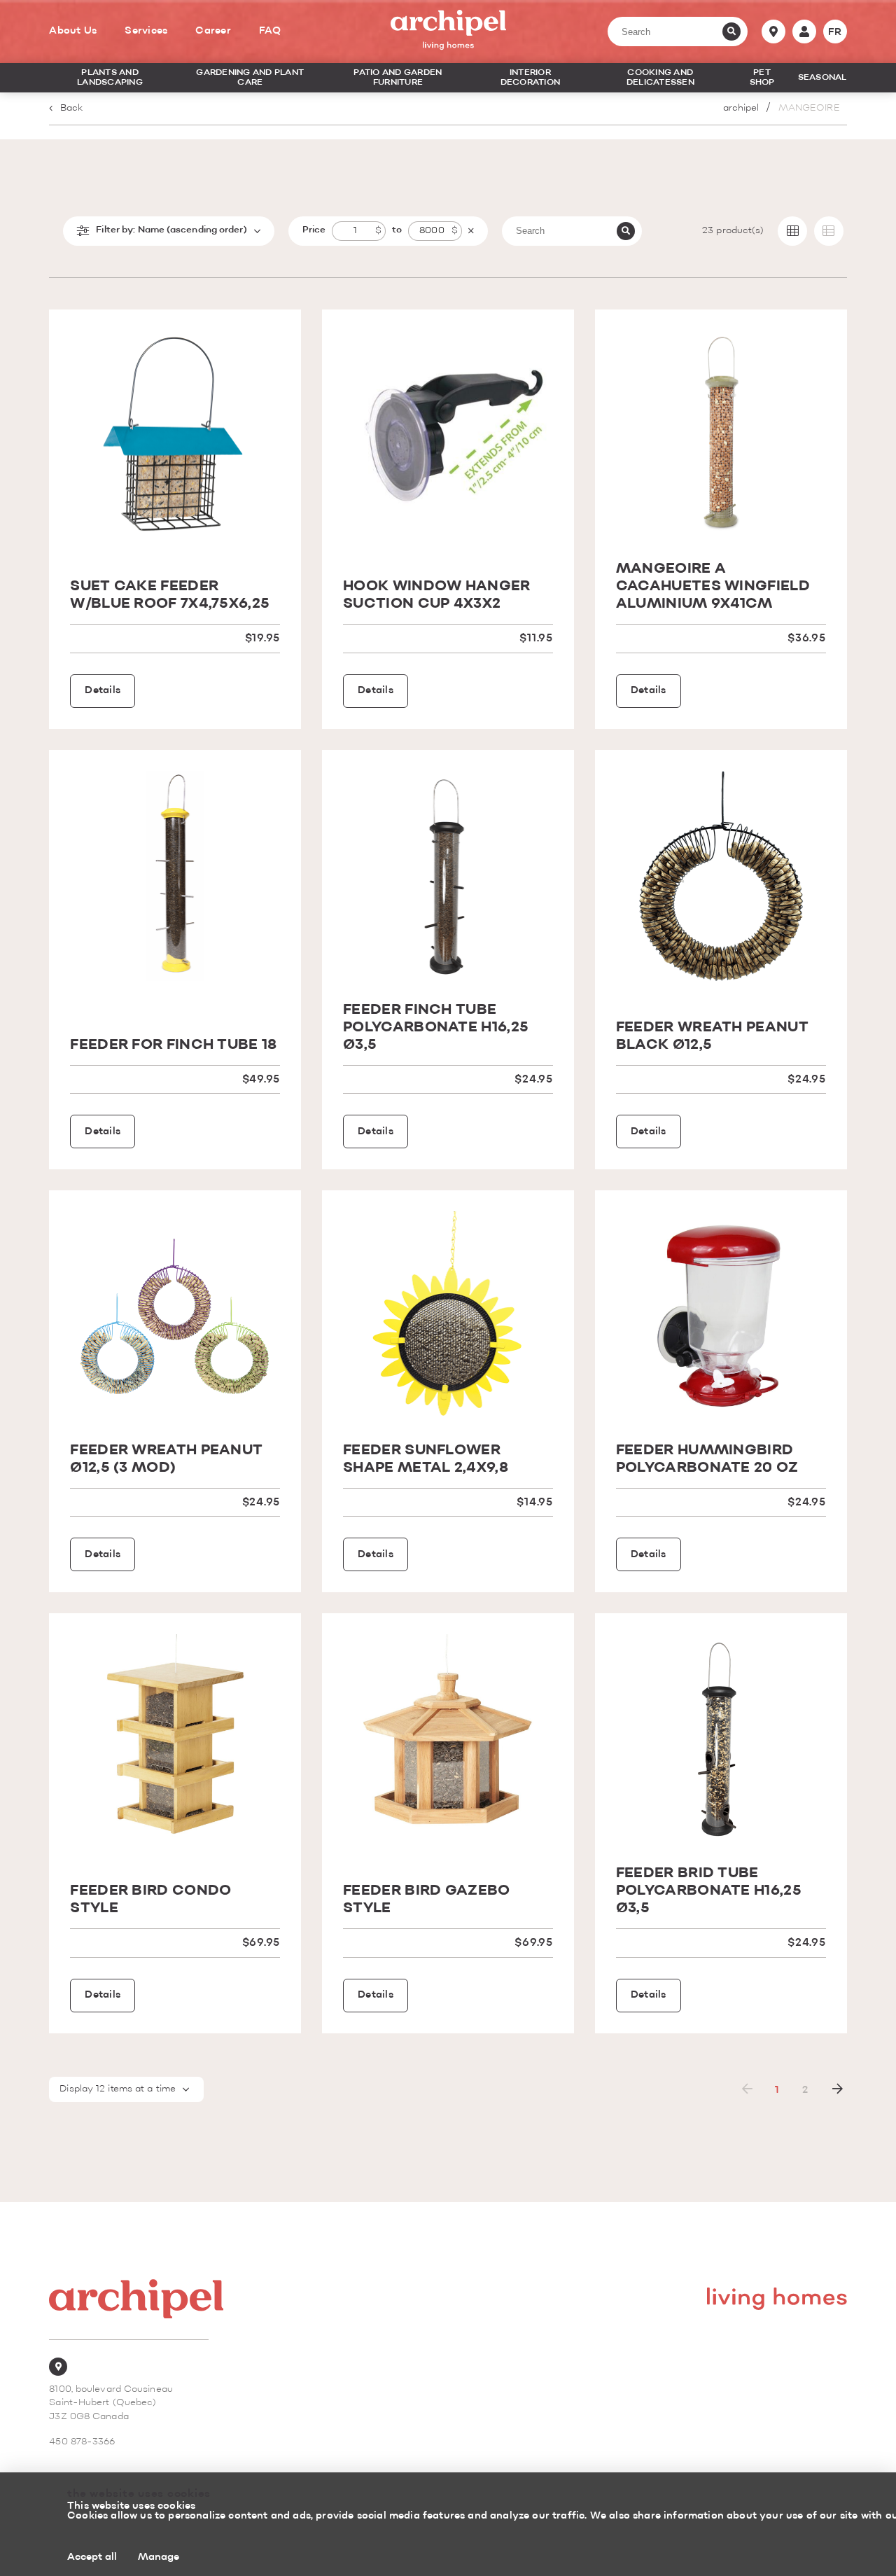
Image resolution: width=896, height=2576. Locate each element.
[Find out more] (175, 436)
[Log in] (804, 32)
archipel (741, 108)
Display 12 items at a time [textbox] (118, 2089)
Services (146, 31)
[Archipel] (448, 32)
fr (835, 32)
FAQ (270, 31)
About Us (73, 31)
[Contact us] (773, 32)
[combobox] (126, 2089)
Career (213, 31)
